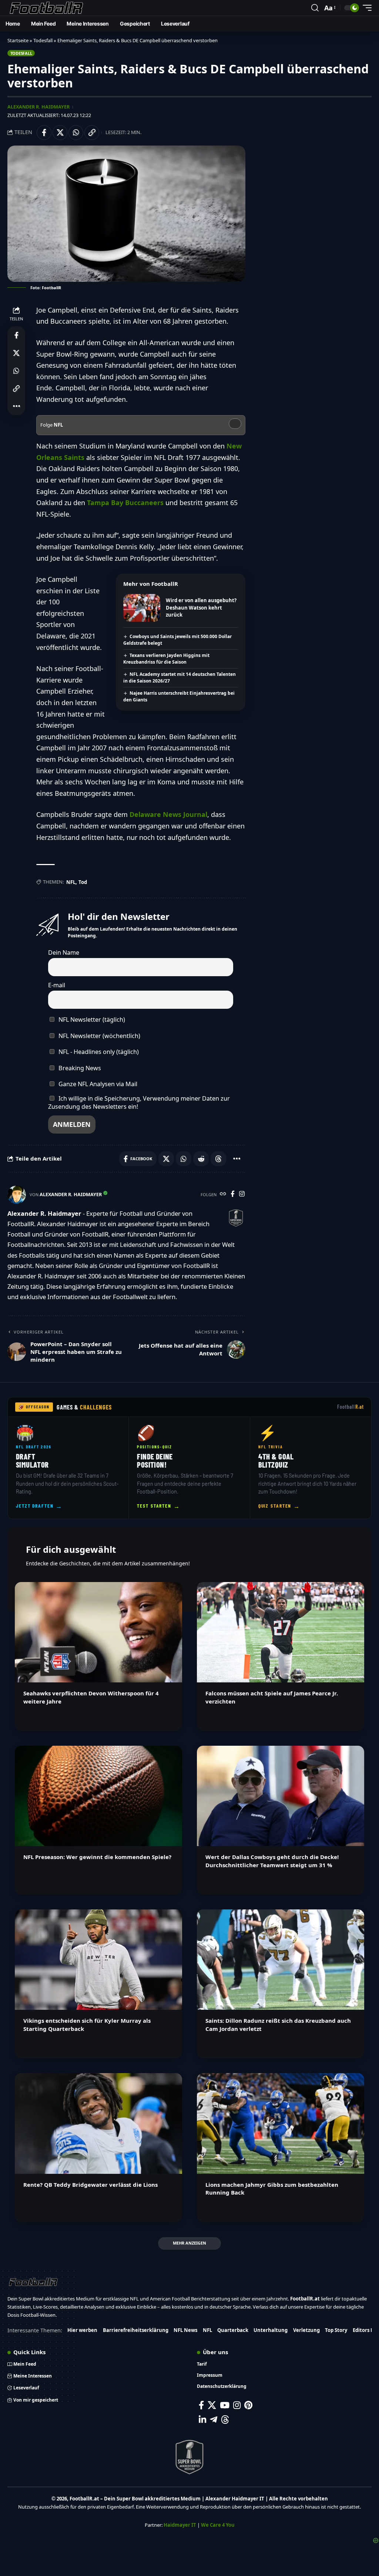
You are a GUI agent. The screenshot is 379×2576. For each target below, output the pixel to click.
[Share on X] (60, 133)
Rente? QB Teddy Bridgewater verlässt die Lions (90, 2185)
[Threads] (225, 2420)
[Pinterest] (248, 2405)
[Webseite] (223, 1194)
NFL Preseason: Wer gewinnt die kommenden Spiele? (97, 1857)
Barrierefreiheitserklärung (136, 2330)
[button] (315, 8)
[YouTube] (225, 2405)
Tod (83, 882)
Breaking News (79, 1068)
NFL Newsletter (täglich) (91, 1020)
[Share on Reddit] (201, 1159)
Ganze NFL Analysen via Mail (97, 1084)
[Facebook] (233, 1194)
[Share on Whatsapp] (76, 133)
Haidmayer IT (180, 2525)
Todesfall (43, 40)
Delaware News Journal (168, 814)
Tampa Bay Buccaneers (125, 503)
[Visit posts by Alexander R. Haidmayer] (17, 1195)
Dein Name (64, 952)
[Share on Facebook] (44, 133)
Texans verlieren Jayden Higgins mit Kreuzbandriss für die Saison (166, 659)
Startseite (18, 40)
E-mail (57, 985)
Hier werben (82, 2330)
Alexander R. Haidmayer (38, 107)
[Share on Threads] (218, 1159)
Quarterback (233, 2330)
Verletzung (306, 2330)
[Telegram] (214, 2420)
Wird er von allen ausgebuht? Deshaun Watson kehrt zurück (201, 608)
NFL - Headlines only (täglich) (98, 1052)
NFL (71, 882)
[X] (212, 2405)
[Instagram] (242, 1194)
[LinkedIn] (202, 2420)
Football (351, 1407)
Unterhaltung (271, 2330)
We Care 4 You (218, 2525)
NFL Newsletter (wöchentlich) (99, 1036)
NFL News (185, 2330)
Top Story (336, 2330)
